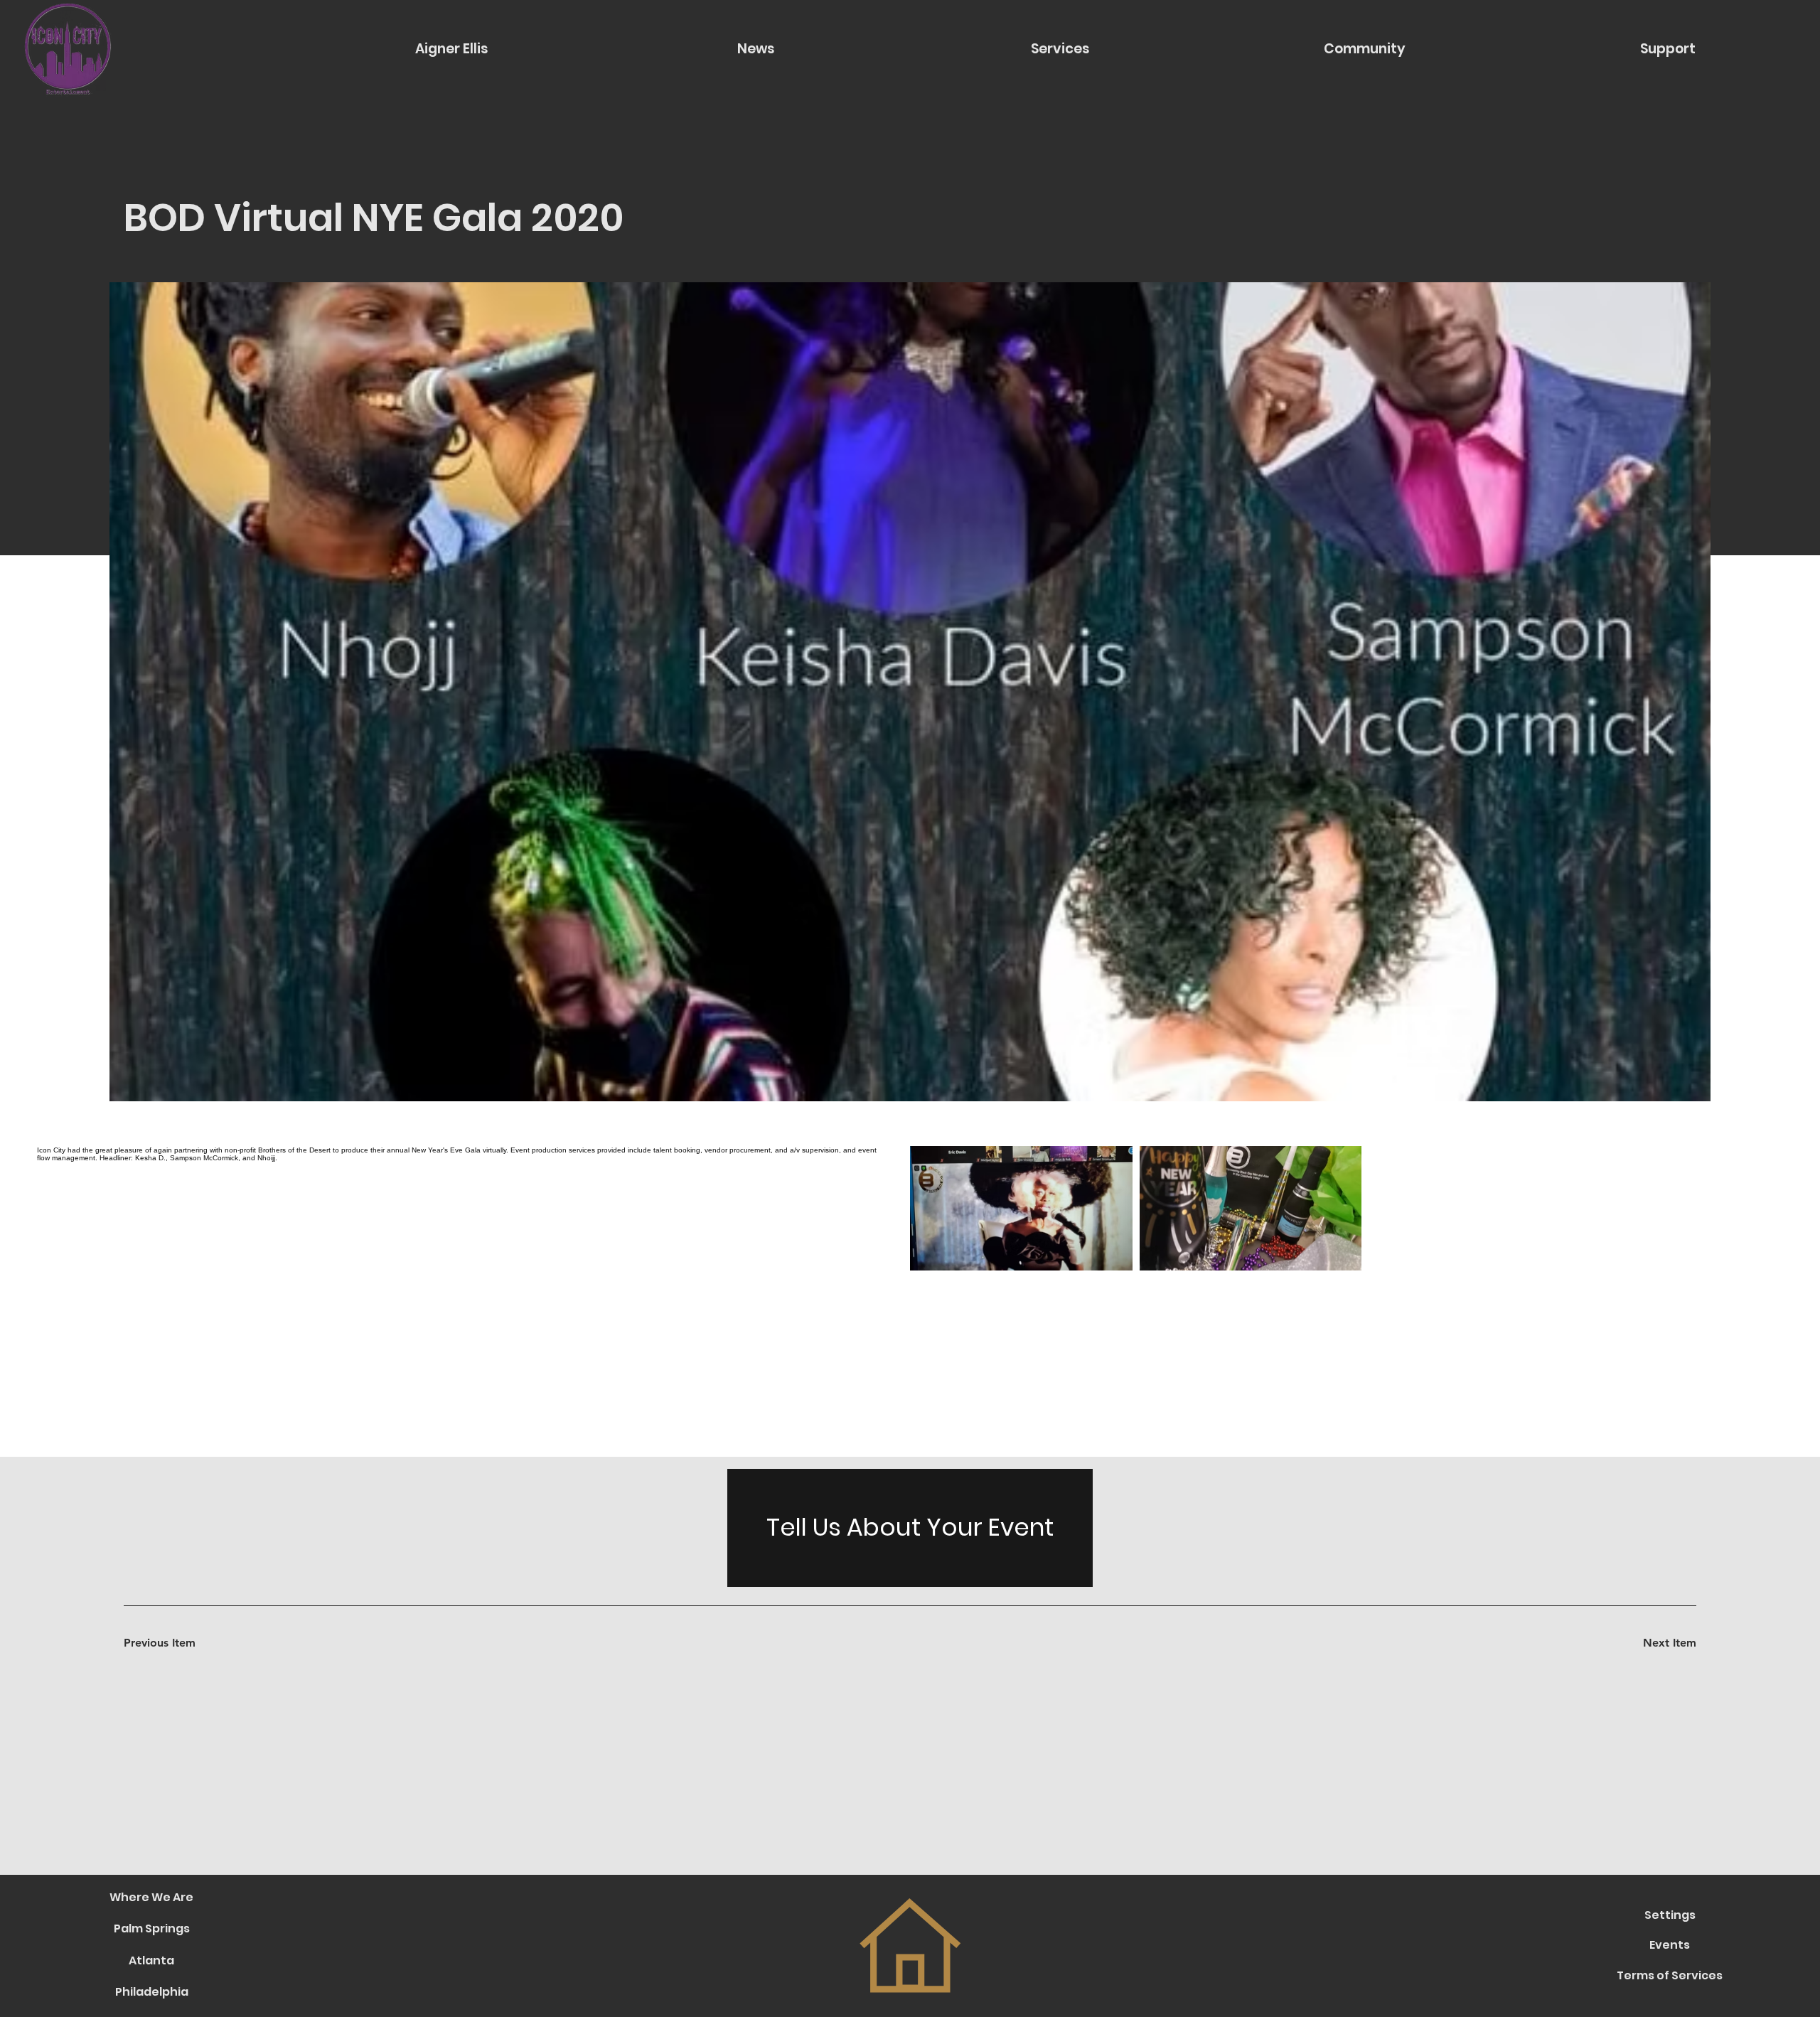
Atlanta (151, 1960)
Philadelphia (152, 1992)
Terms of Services (1670, 1975)
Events (1670, 1945)
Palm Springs (152, 1928)
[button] (1365, 49)
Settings (1670, 1915)
